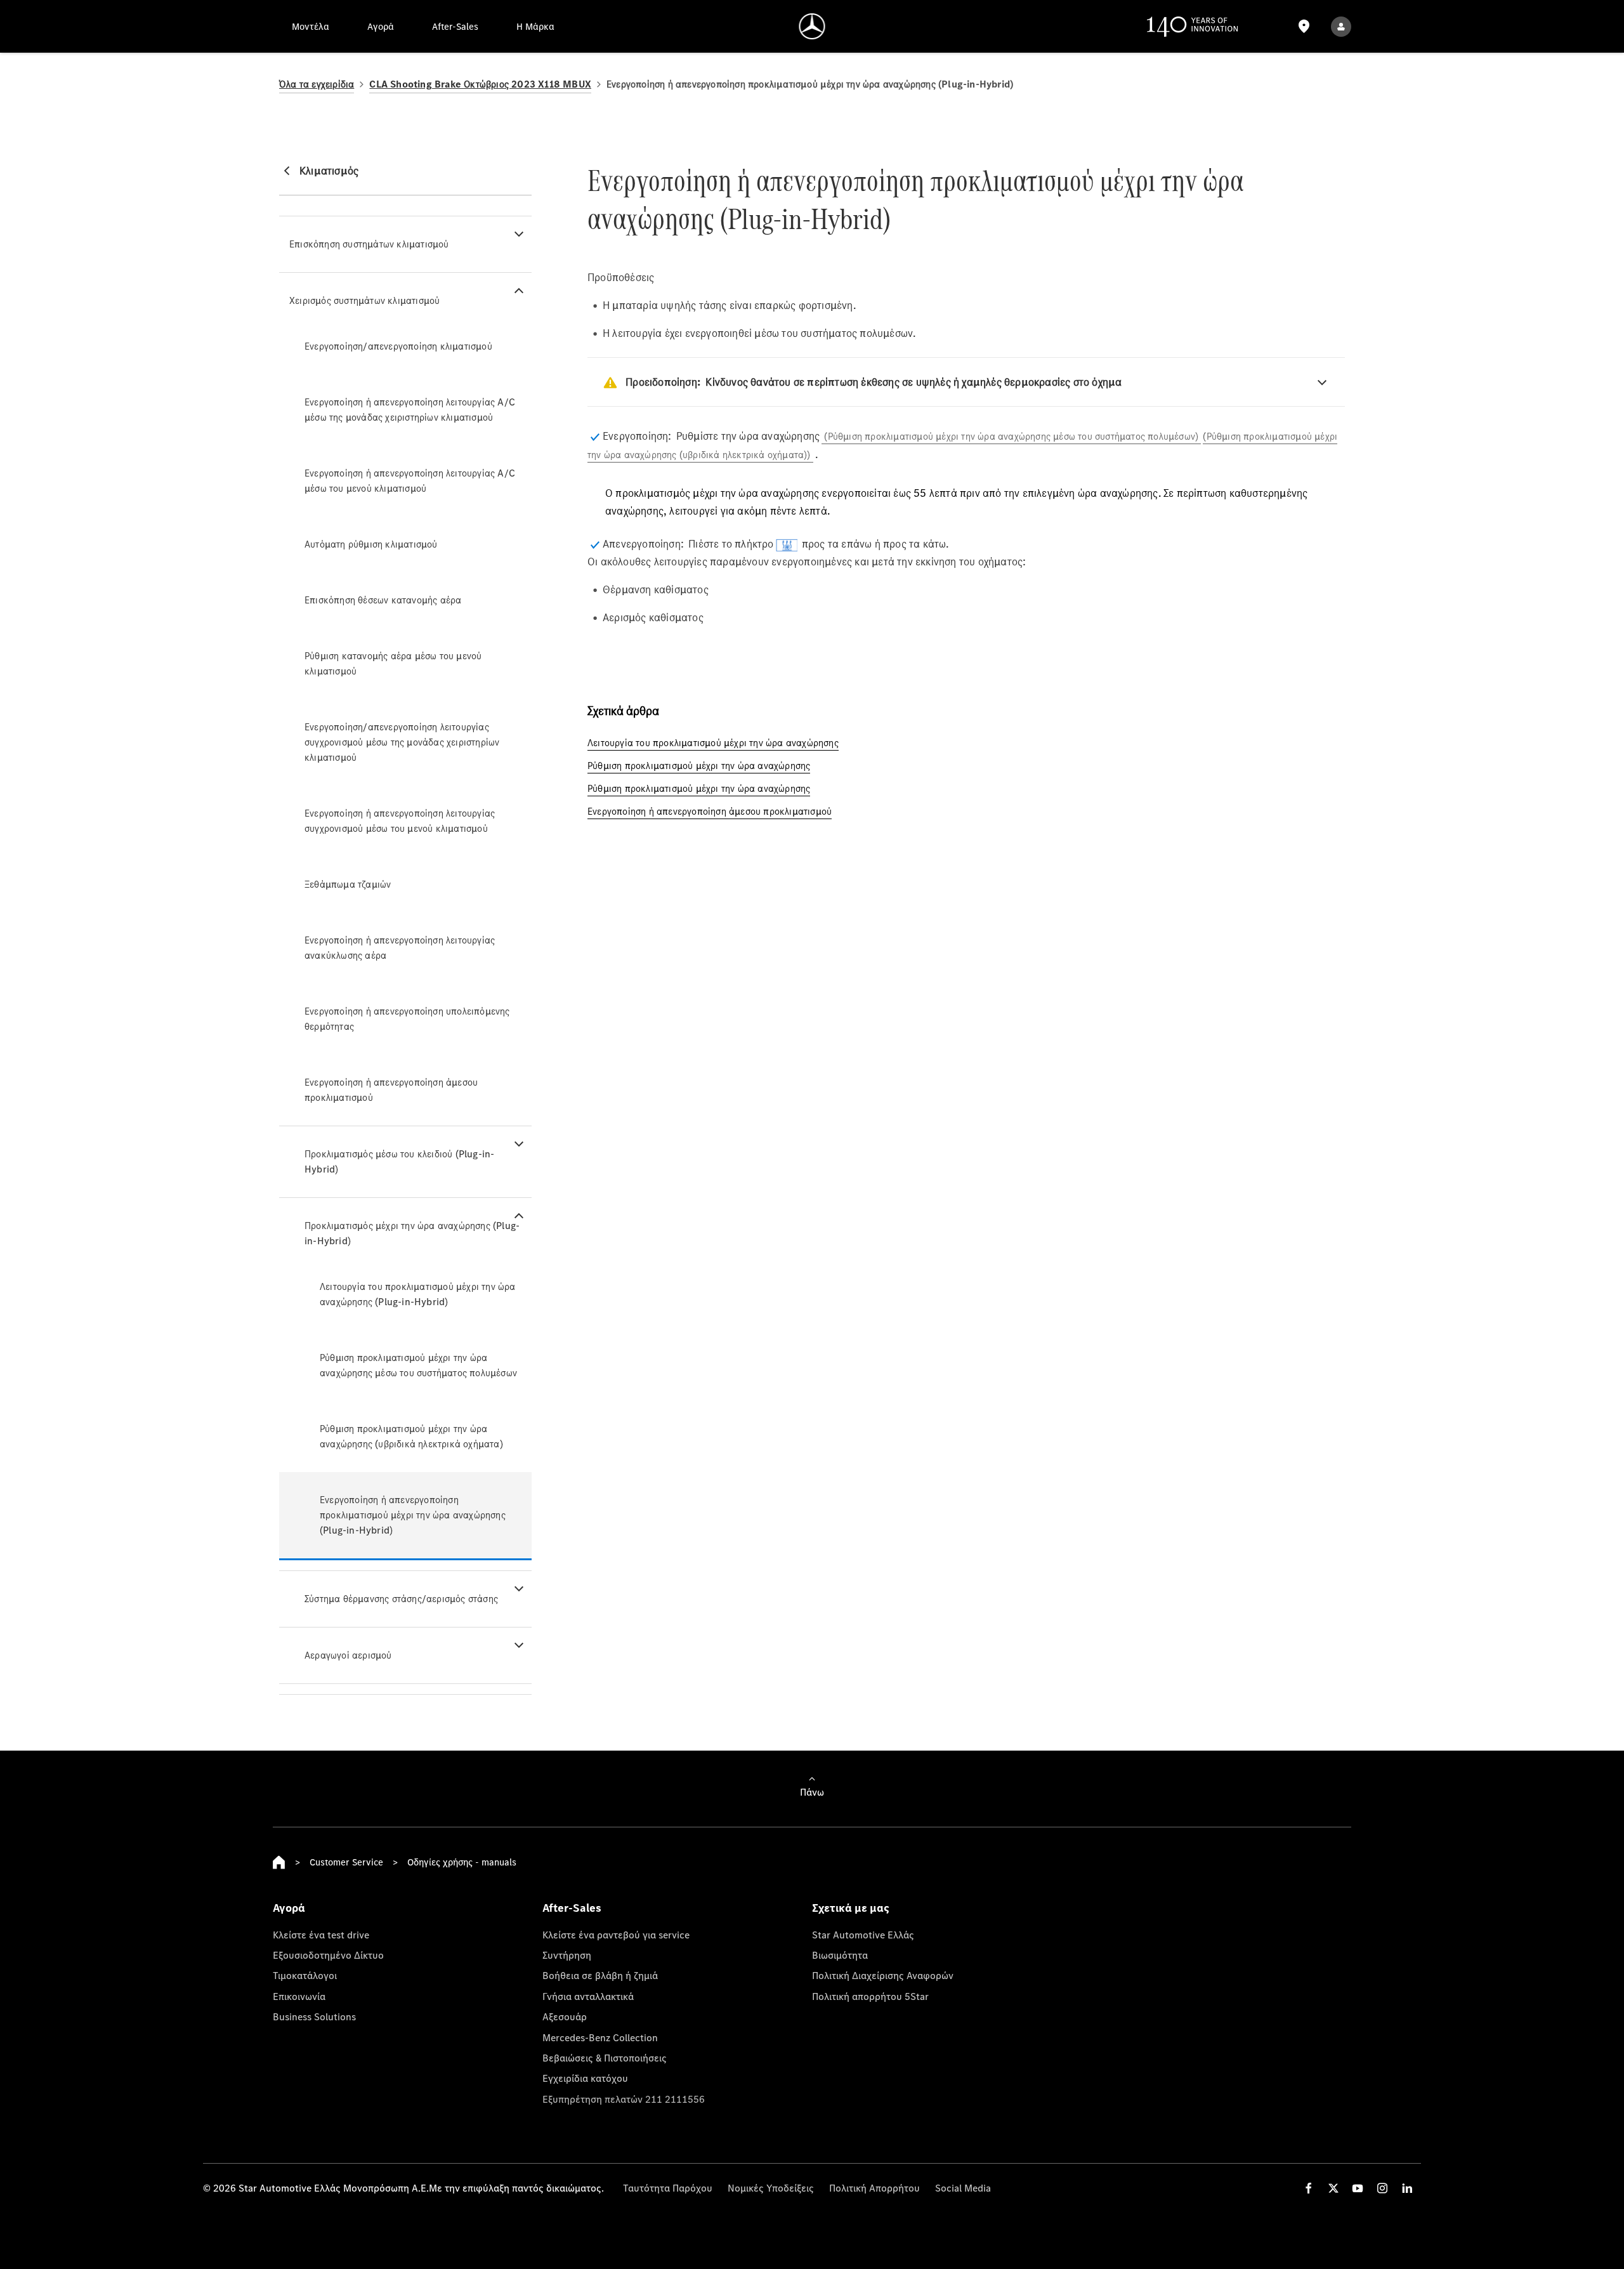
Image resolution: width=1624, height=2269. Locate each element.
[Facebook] (1309, 2188)
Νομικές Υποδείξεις (771, 2188)
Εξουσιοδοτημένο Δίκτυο (328, 1955)
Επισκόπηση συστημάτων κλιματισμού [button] (369, 244)
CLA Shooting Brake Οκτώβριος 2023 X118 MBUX (480, 84)
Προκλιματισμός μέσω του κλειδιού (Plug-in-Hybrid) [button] (399, 1161)
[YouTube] (1358, 2188)
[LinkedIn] (1407, 2188)
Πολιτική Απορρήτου (874, 2188)
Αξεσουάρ (565, 2016)
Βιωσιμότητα (840, 1955)
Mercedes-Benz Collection (600, 2037)
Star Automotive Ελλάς (863, 1935)
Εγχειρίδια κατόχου (585, 2078)
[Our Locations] (1304, 26)
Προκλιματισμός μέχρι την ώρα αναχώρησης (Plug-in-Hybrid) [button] (412, 1233)
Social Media (963, 2188)
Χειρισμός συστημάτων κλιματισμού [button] (364, 300)
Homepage (279, 1862)
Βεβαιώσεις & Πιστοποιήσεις (605, 2058)
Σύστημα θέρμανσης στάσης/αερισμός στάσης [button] (401, 1599)
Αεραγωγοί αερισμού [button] (348, 1655)
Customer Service (346, 1862)
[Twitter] (1333, 2188)
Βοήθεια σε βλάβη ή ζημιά (600, 1975)
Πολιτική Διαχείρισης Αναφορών (883, 1975)
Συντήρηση (567, 1955)
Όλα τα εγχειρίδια (317, 84)
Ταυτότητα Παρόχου (668, 2188)
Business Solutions (314, 2016)
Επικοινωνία (299, 1996)
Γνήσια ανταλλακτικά (588, 1996)
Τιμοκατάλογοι (305, 1975)
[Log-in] (1341, 26)
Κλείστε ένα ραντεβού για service (616, 1935)
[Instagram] (1382, 2188)
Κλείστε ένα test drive (321, 1935)
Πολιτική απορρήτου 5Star (870, 1996)
